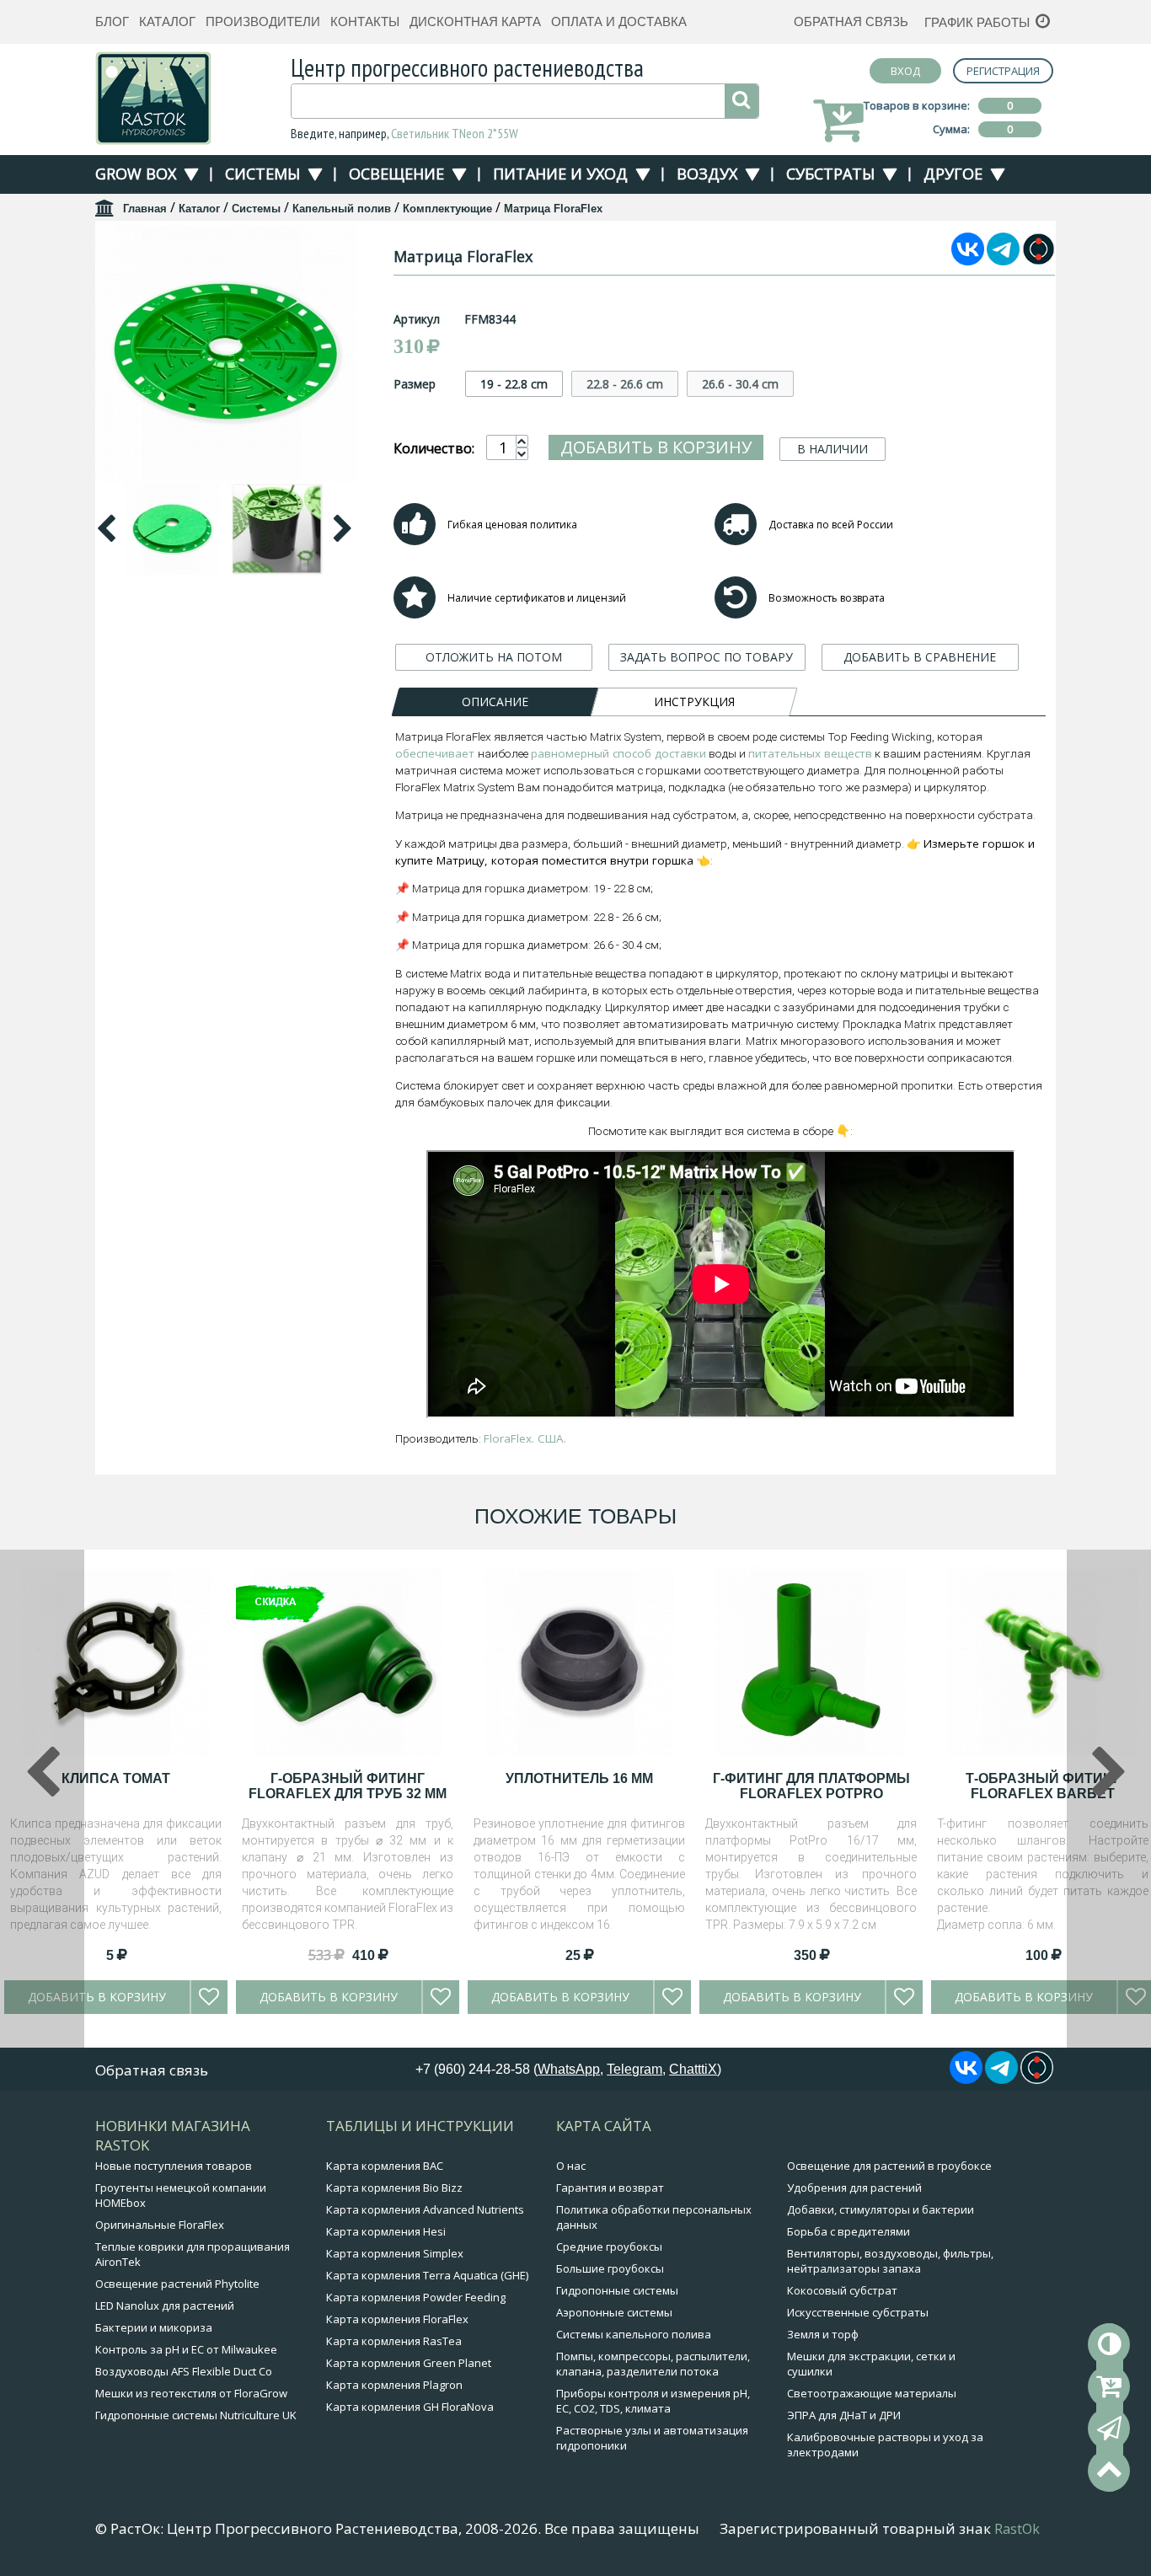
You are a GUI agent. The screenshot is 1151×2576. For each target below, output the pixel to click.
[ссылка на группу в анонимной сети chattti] (1039, 260)
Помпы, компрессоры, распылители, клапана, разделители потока (653, 2364)
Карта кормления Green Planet (409, 2363)
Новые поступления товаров (174, 2166)
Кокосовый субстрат (842, 2290)
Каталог (167, 21)
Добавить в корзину (656, 447)
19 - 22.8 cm (514, 384)
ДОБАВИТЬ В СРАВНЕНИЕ (920, 657)
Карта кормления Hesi (386, 2231)
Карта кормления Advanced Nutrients (425, 2209)
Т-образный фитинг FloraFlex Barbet (1043, 1786)
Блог (112, 21)
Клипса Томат (116, 1778)
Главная (145, 209)
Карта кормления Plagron (394, 2385)
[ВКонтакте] (968, 260)
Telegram (634, 2069)
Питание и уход (560, 174)
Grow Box (136, 174)
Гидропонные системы (617, 2290)
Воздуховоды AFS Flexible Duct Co (184, 2371)
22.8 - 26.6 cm (625, 384)
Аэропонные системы (614, 2312)
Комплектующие (447, 209)
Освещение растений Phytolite (177, 2284)
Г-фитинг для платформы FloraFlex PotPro (811, 1786)
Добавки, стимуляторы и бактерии (881, 2209)
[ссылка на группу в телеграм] (1003, 260)
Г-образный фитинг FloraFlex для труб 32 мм (348, 1786)
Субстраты (830, 174)
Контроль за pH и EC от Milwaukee (186, 2349)
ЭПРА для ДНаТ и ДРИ (844, 2415)
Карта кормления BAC (385, 2166)
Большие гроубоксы (610, 2268)
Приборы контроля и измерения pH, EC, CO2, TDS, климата (653, 2401)
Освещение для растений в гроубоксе (889, 2166)
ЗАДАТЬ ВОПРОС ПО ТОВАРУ (707, 657)
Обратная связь (851, 21)
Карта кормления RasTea (394, 2341)
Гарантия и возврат (610, 2188)
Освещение (396, 174)
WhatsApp (569, 2069)
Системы (262, 174)
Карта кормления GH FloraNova (410, 2407)
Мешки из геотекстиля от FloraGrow (191, 2393)
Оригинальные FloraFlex (160, 2225)
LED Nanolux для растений (165, 2306)
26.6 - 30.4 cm (740, 384)
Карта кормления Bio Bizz (394, 2188)
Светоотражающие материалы (872, 2393)
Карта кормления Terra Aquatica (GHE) (427, 2275)
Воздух (707, 174)
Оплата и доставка (619, 21)
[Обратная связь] (1109, 2429)
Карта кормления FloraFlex (397, 2319)
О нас (571, 2166)
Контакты (365, 21)
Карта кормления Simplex (395, 2253)
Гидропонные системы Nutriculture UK (196, 2415)
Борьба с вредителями (849, 2231)
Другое (953, 174)
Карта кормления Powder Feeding (416, 2297)
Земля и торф (823, 2334)
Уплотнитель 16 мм (579, 1778)
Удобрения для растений (854, 2188)
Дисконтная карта (475, 21)
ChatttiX (693, 2069)
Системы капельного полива (634, 2334)
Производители (263, 21)
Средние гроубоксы (609, 2247)
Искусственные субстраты (858, 2312)
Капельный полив (342, 209)
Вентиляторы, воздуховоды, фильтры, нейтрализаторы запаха (890, 2261)
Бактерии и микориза (154, 2327)
